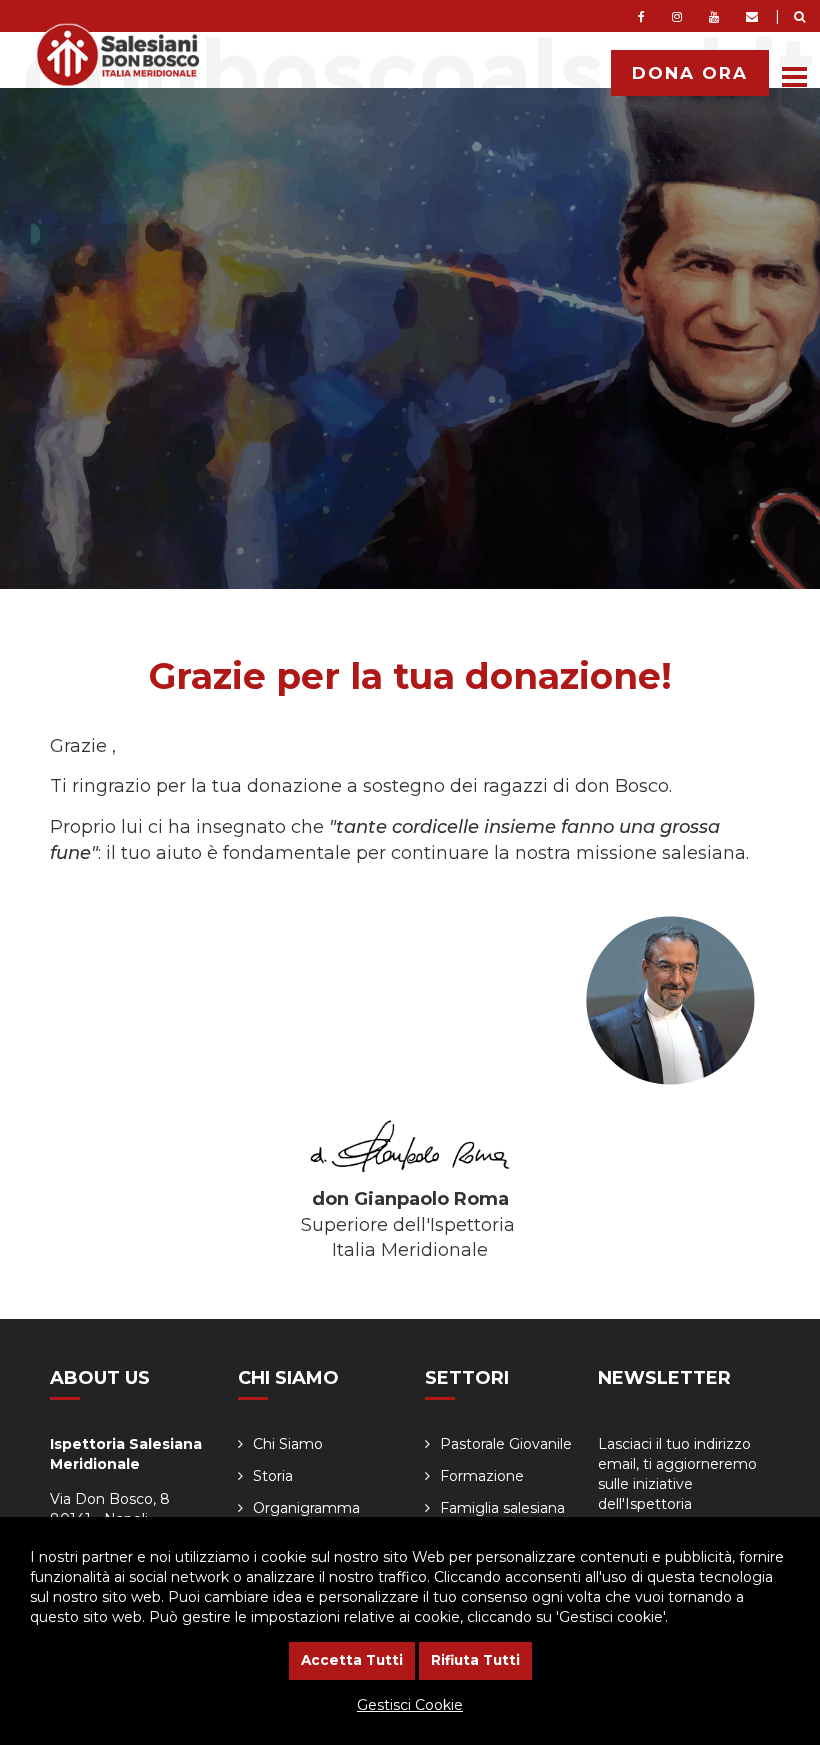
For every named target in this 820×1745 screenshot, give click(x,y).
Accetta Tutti (352, 1660)
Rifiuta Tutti (475, 1660)
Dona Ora (690, 73)
